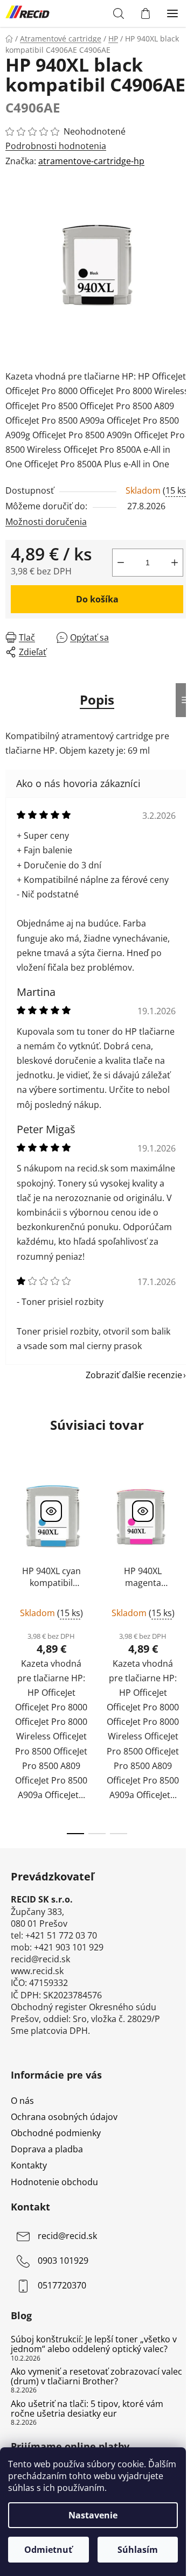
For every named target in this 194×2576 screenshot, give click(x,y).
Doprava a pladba (47, 2149)
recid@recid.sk (67, 2236)
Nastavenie (93, 2515)
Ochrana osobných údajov (64, 2117)
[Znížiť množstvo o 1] (121, 563)
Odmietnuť (48, 2550)
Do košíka (97, 599)
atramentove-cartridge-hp (91, 161)
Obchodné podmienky (56, 2133)
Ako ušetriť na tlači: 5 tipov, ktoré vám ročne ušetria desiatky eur (87, 2409)
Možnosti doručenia (46, 522)
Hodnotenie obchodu (54, 2182)
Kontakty (29, 2165)
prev (11, 1554)
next (183, 1554)
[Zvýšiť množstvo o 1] (175, 563)
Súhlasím (138, 2550)
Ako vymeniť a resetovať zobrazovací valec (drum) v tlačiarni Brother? (96, 2377)
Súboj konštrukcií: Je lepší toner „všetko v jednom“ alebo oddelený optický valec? (94, 2344)
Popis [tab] (97, 700)
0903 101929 (63, 2261)
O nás (22, 2101)
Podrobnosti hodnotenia (56, 146)
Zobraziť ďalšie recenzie (134, 1375)
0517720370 (62, 2285)
